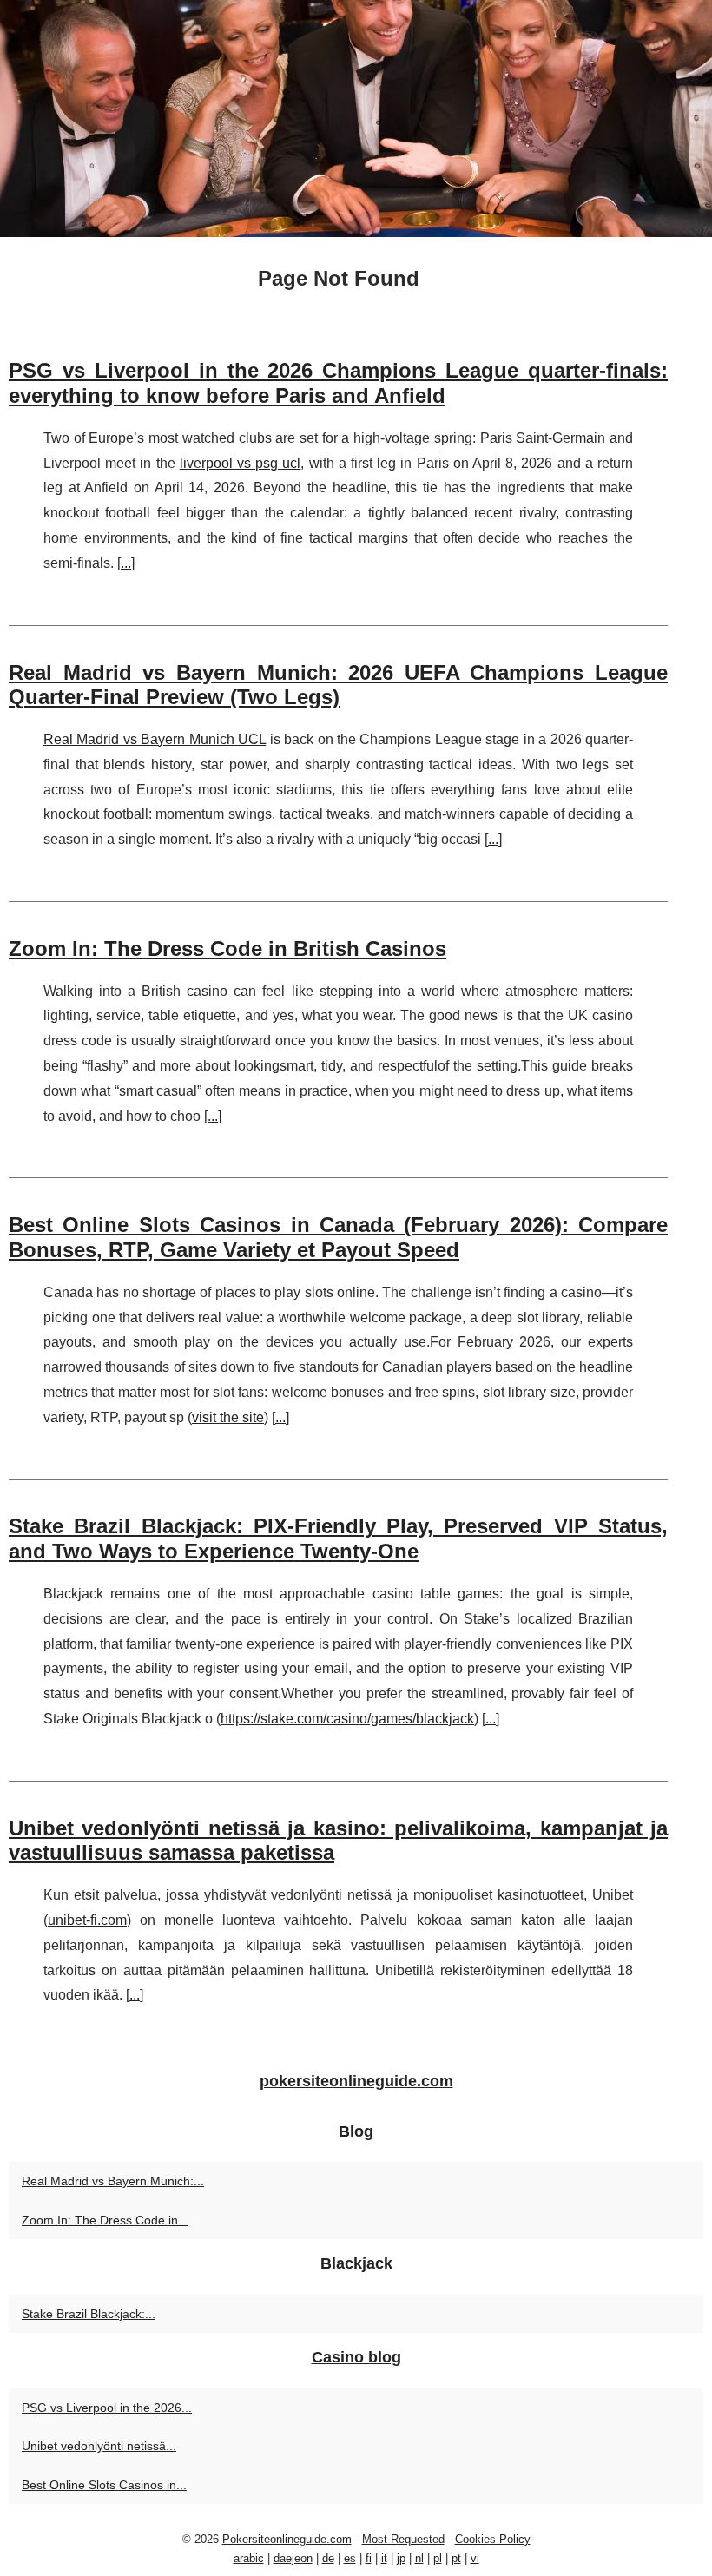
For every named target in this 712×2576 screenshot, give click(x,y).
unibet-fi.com (87, 1920)
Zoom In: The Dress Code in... (105, 2220)
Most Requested (403, 2539)
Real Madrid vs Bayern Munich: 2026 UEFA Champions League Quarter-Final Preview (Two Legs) (338, 685)
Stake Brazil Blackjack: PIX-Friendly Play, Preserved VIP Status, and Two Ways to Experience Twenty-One (338, 1538)
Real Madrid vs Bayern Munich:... (113, 2181)
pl (438, 2558)
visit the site (228, 1417)
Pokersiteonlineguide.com (287, 2539)
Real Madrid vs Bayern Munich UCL (155, 739)
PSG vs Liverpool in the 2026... (107, 2408)
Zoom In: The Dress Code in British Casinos (227, 949)
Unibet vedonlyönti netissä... (99, 2446)
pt (456, 2558)
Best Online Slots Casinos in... (104, 2485)
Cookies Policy (493, 2539)
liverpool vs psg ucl (241, 463)
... (126, 563)
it (384, 2558)
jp (401, 2558)
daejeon (293, 2558)
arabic (249, 2558)
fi (369, 2558)
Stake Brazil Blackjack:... (89, 2314)
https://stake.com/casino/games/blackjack (347, 1719)
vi (475, 2558)
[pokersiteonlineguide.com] (356, 119)
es (350, 2558)
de (328, 2558)
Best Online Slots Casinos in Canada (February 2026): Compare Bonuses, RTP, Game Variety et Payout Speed (338, 1237)
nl (419, 2558)
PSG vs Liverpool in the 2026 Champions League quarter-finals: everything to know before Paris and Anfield (338, 383)
